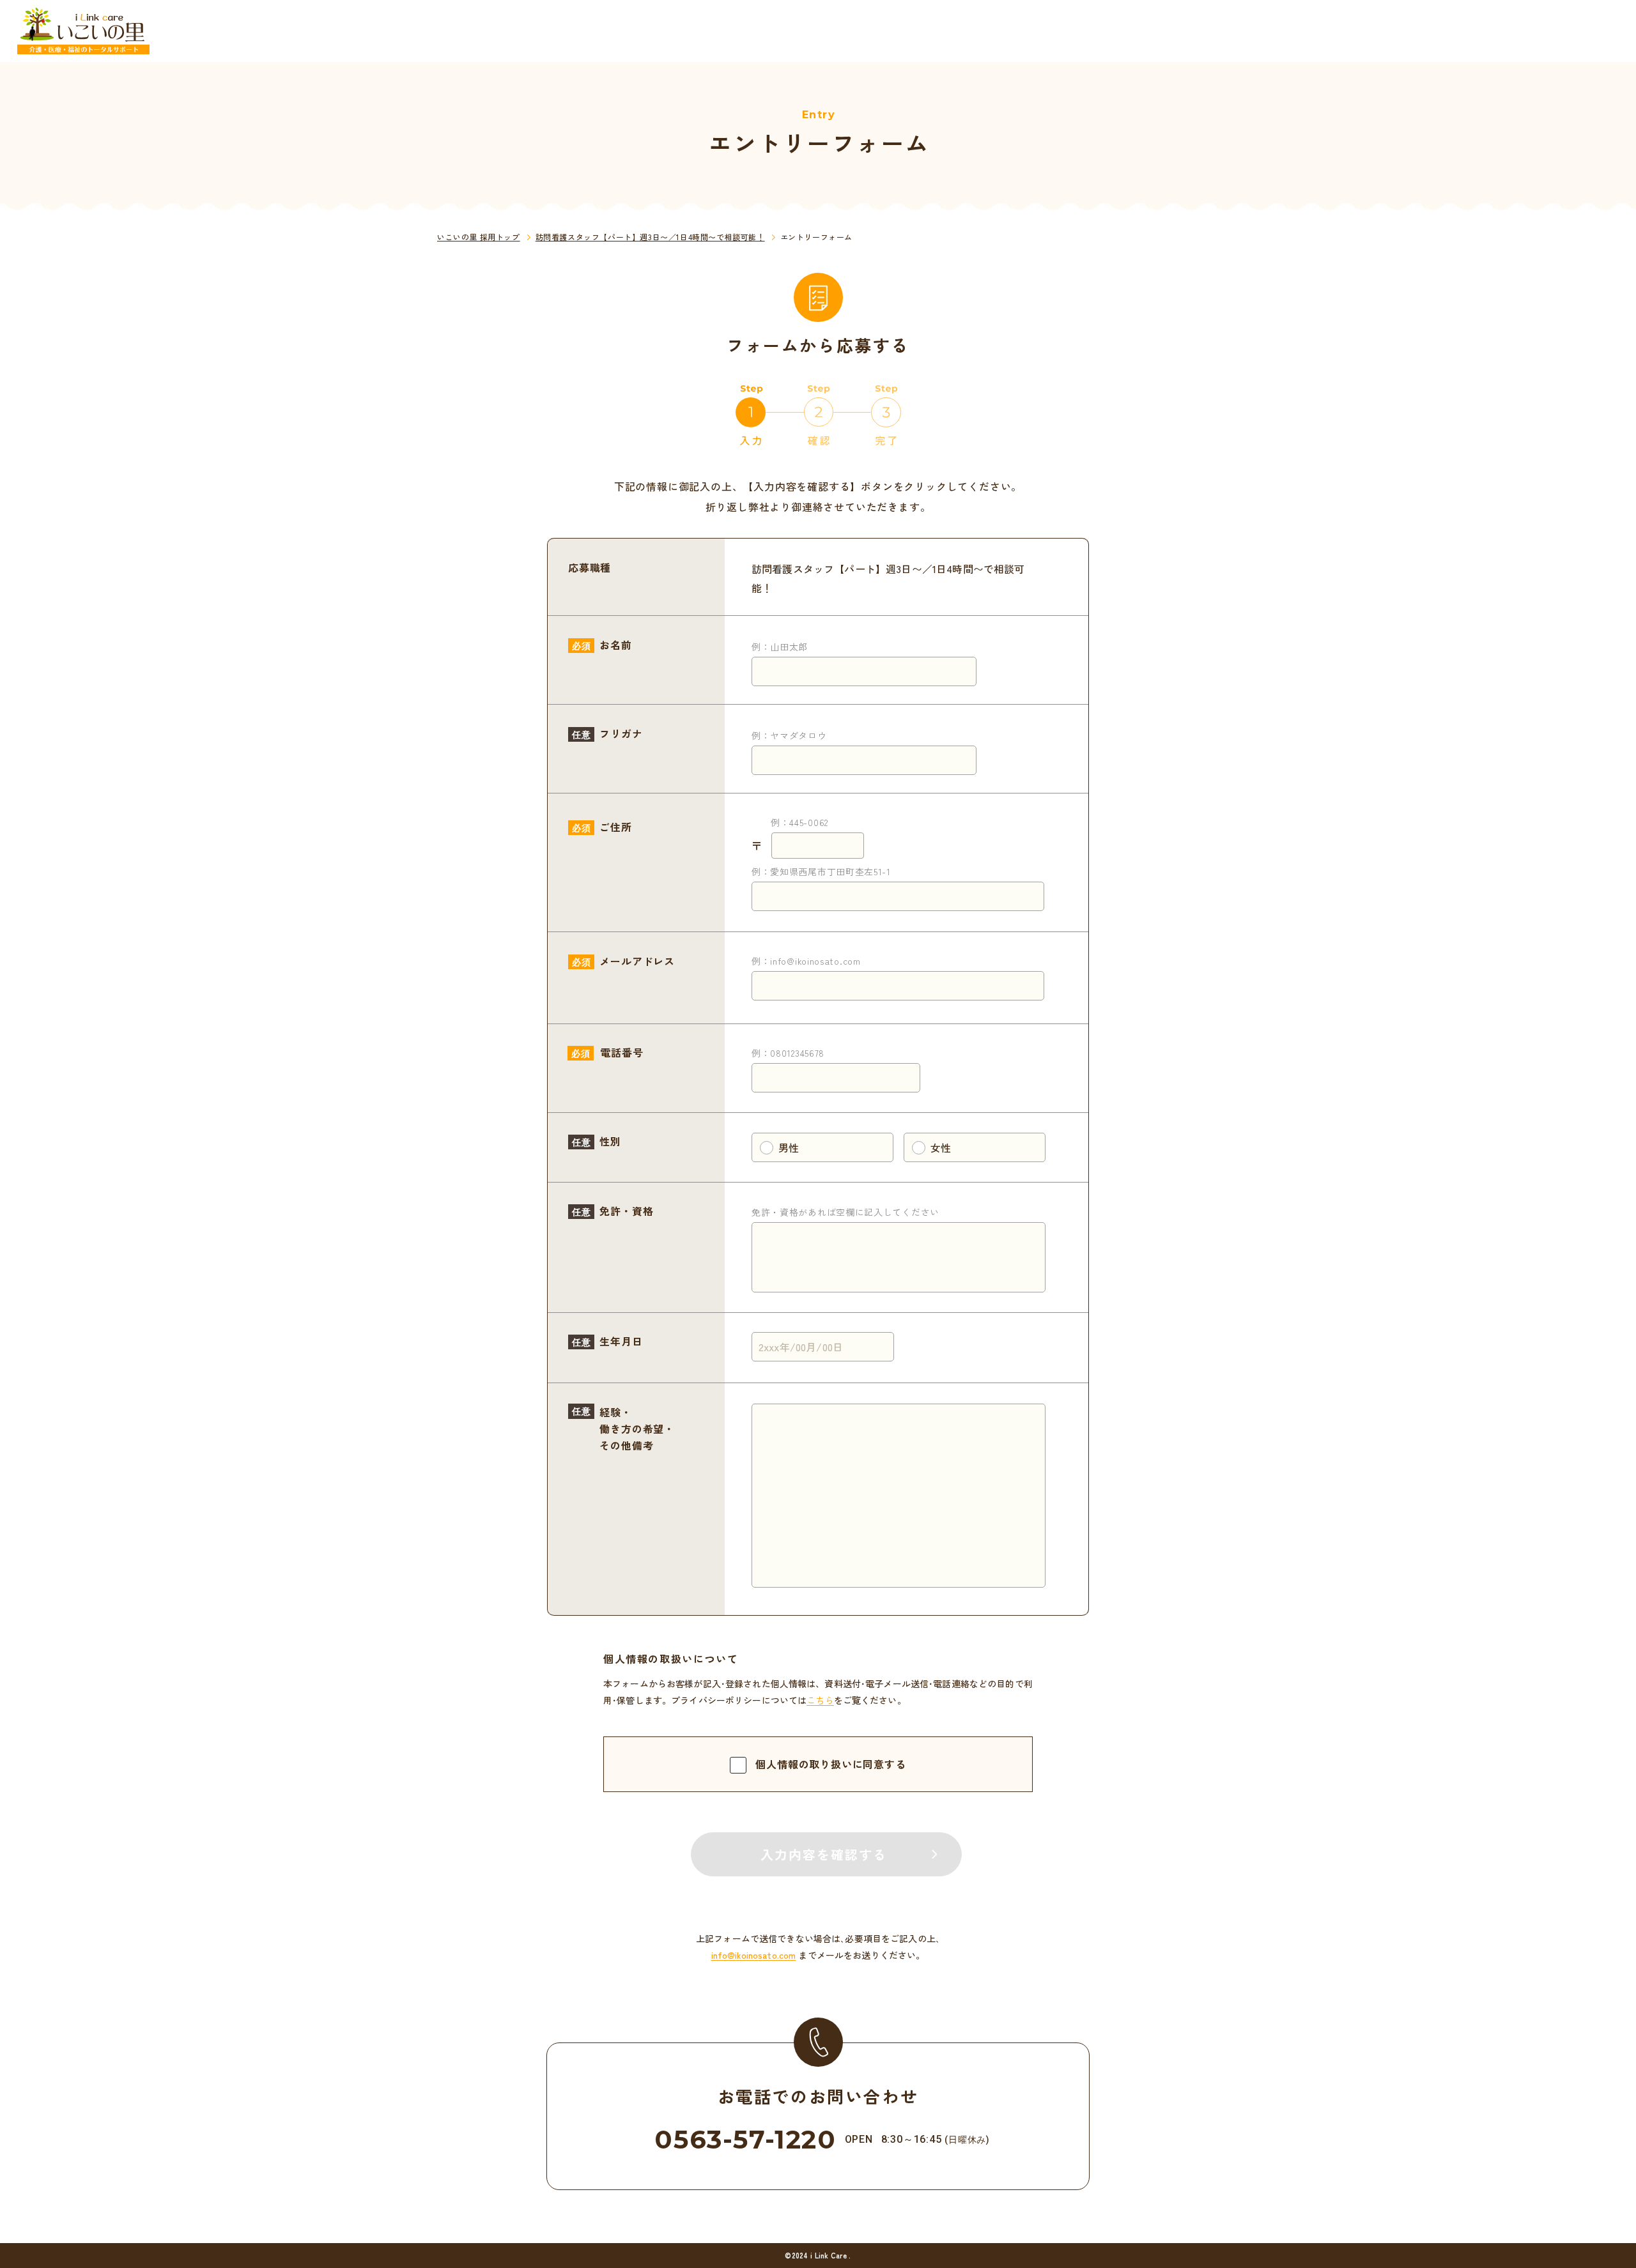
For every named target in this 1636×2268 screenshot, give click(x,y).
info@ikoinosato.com (754, 1955)
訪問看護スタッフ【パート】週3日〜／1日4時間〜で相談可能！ (650, 237)
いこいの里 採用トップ (479, 237)
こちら (820, 1700)
